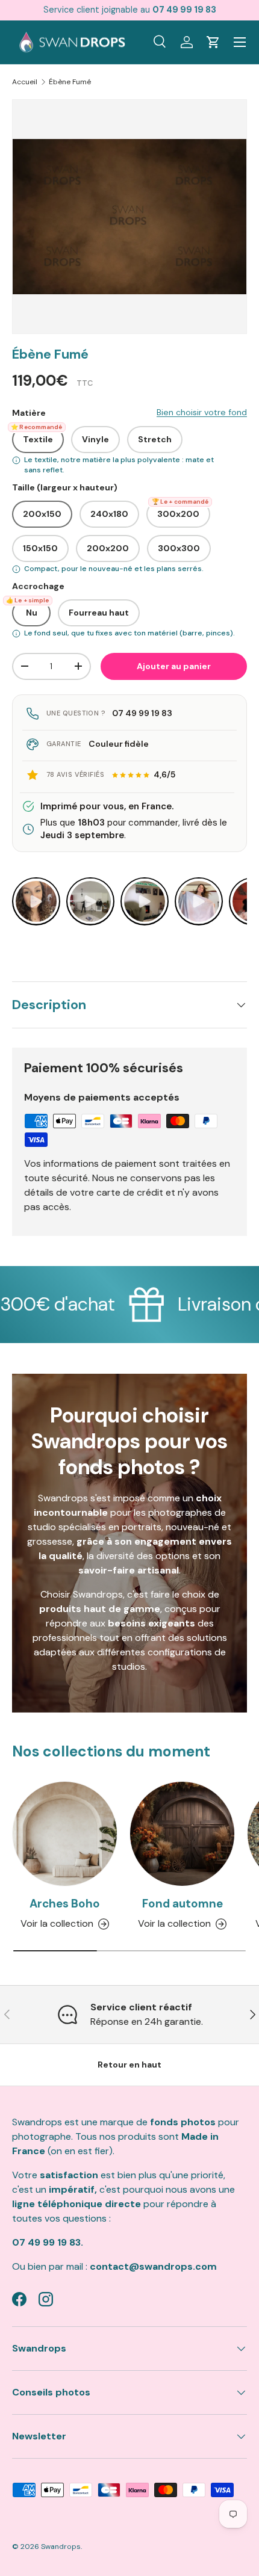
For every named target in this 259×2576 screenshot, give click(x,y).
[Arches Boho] (65, 1834)
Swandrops (61, 2547)
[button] (213, 42)
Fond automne (183, 1904)
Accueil (25, 82)
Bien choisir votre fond (202, 412)
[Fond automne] (182, 1834)
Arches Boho (65, 1904)
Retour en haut (129, 2065)
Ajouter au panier (174, 666)
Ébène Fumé (70, 82)
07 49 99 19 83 (142, 713)
